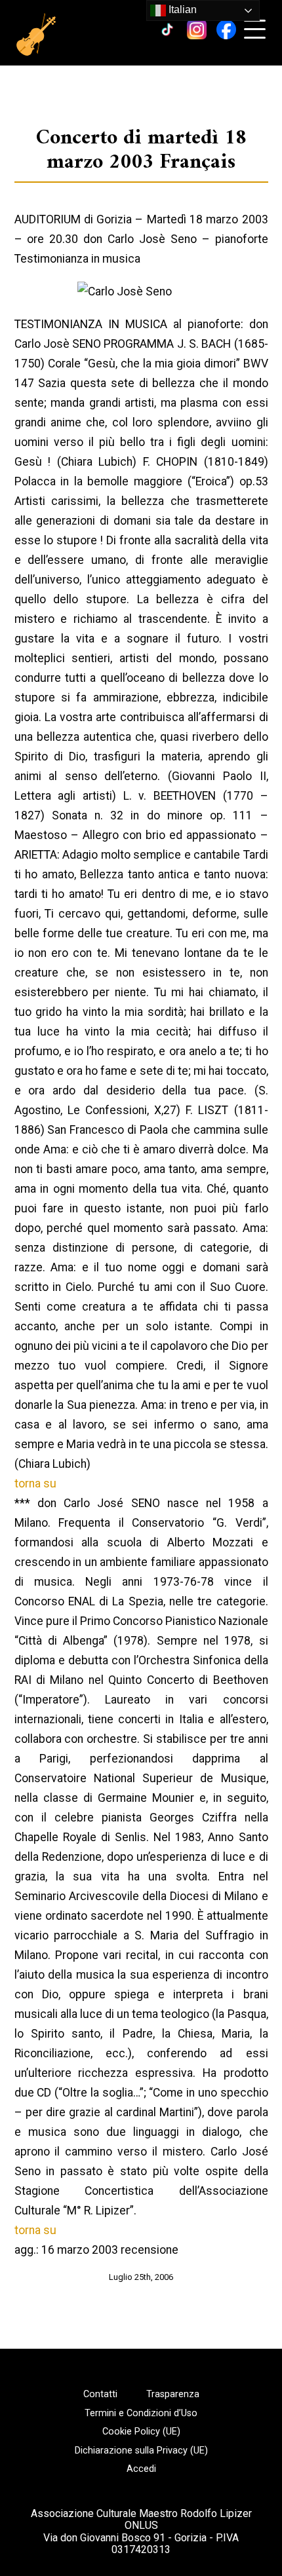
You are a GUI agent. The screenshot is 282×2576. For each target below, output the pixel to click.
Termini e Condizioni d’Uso (141, 2414)
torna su (35, 1484)
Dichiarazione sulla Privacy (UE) (141, 2451)
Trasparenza (173, 2395)
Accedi (141, 2469)
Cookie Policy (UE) (141, 2432)
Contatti (100, 2395)
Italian (181, 9)
